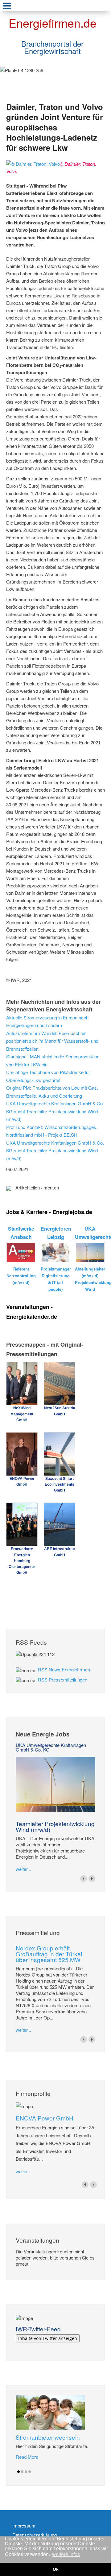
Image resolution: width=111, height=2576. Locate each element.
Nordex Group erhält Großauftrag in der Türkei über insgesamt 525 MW (49, 1954)
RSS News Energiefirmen (64, 1669)
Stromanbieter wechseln (48, 2437)
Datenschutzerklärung (35, 2535)
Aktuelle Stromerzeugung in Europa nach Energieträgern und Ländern (47, 1021)
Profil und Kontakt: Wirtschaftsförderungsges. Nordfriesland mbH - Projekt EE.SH (52, 1131)
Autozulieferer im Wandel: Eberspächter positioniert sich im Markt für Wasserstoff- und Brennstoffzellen (52, 1041)
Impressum (24, 2526)
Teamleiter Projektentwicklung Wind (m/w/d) (55, 1826)
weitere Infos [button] (66, 2554)
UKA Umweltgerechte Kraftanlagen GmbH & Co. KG (51, 1747)
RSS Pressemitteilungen (63, 1680)
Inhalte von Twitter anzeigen (48, 2338)
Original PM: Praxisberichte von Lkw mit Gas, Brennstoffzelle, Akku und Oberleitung (52, 1092)
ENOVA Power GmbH (45, 2118)
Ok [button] (56, 2569)
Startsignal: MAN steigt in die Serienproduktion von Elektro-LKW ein (53, 1060)
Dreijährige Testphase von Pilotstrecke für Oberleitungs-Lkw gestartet (48, 1076)
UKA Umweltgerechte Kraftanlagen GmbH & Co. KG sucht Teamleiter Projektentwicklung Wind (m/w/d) (55, 1111)
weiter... (23, 1869)
